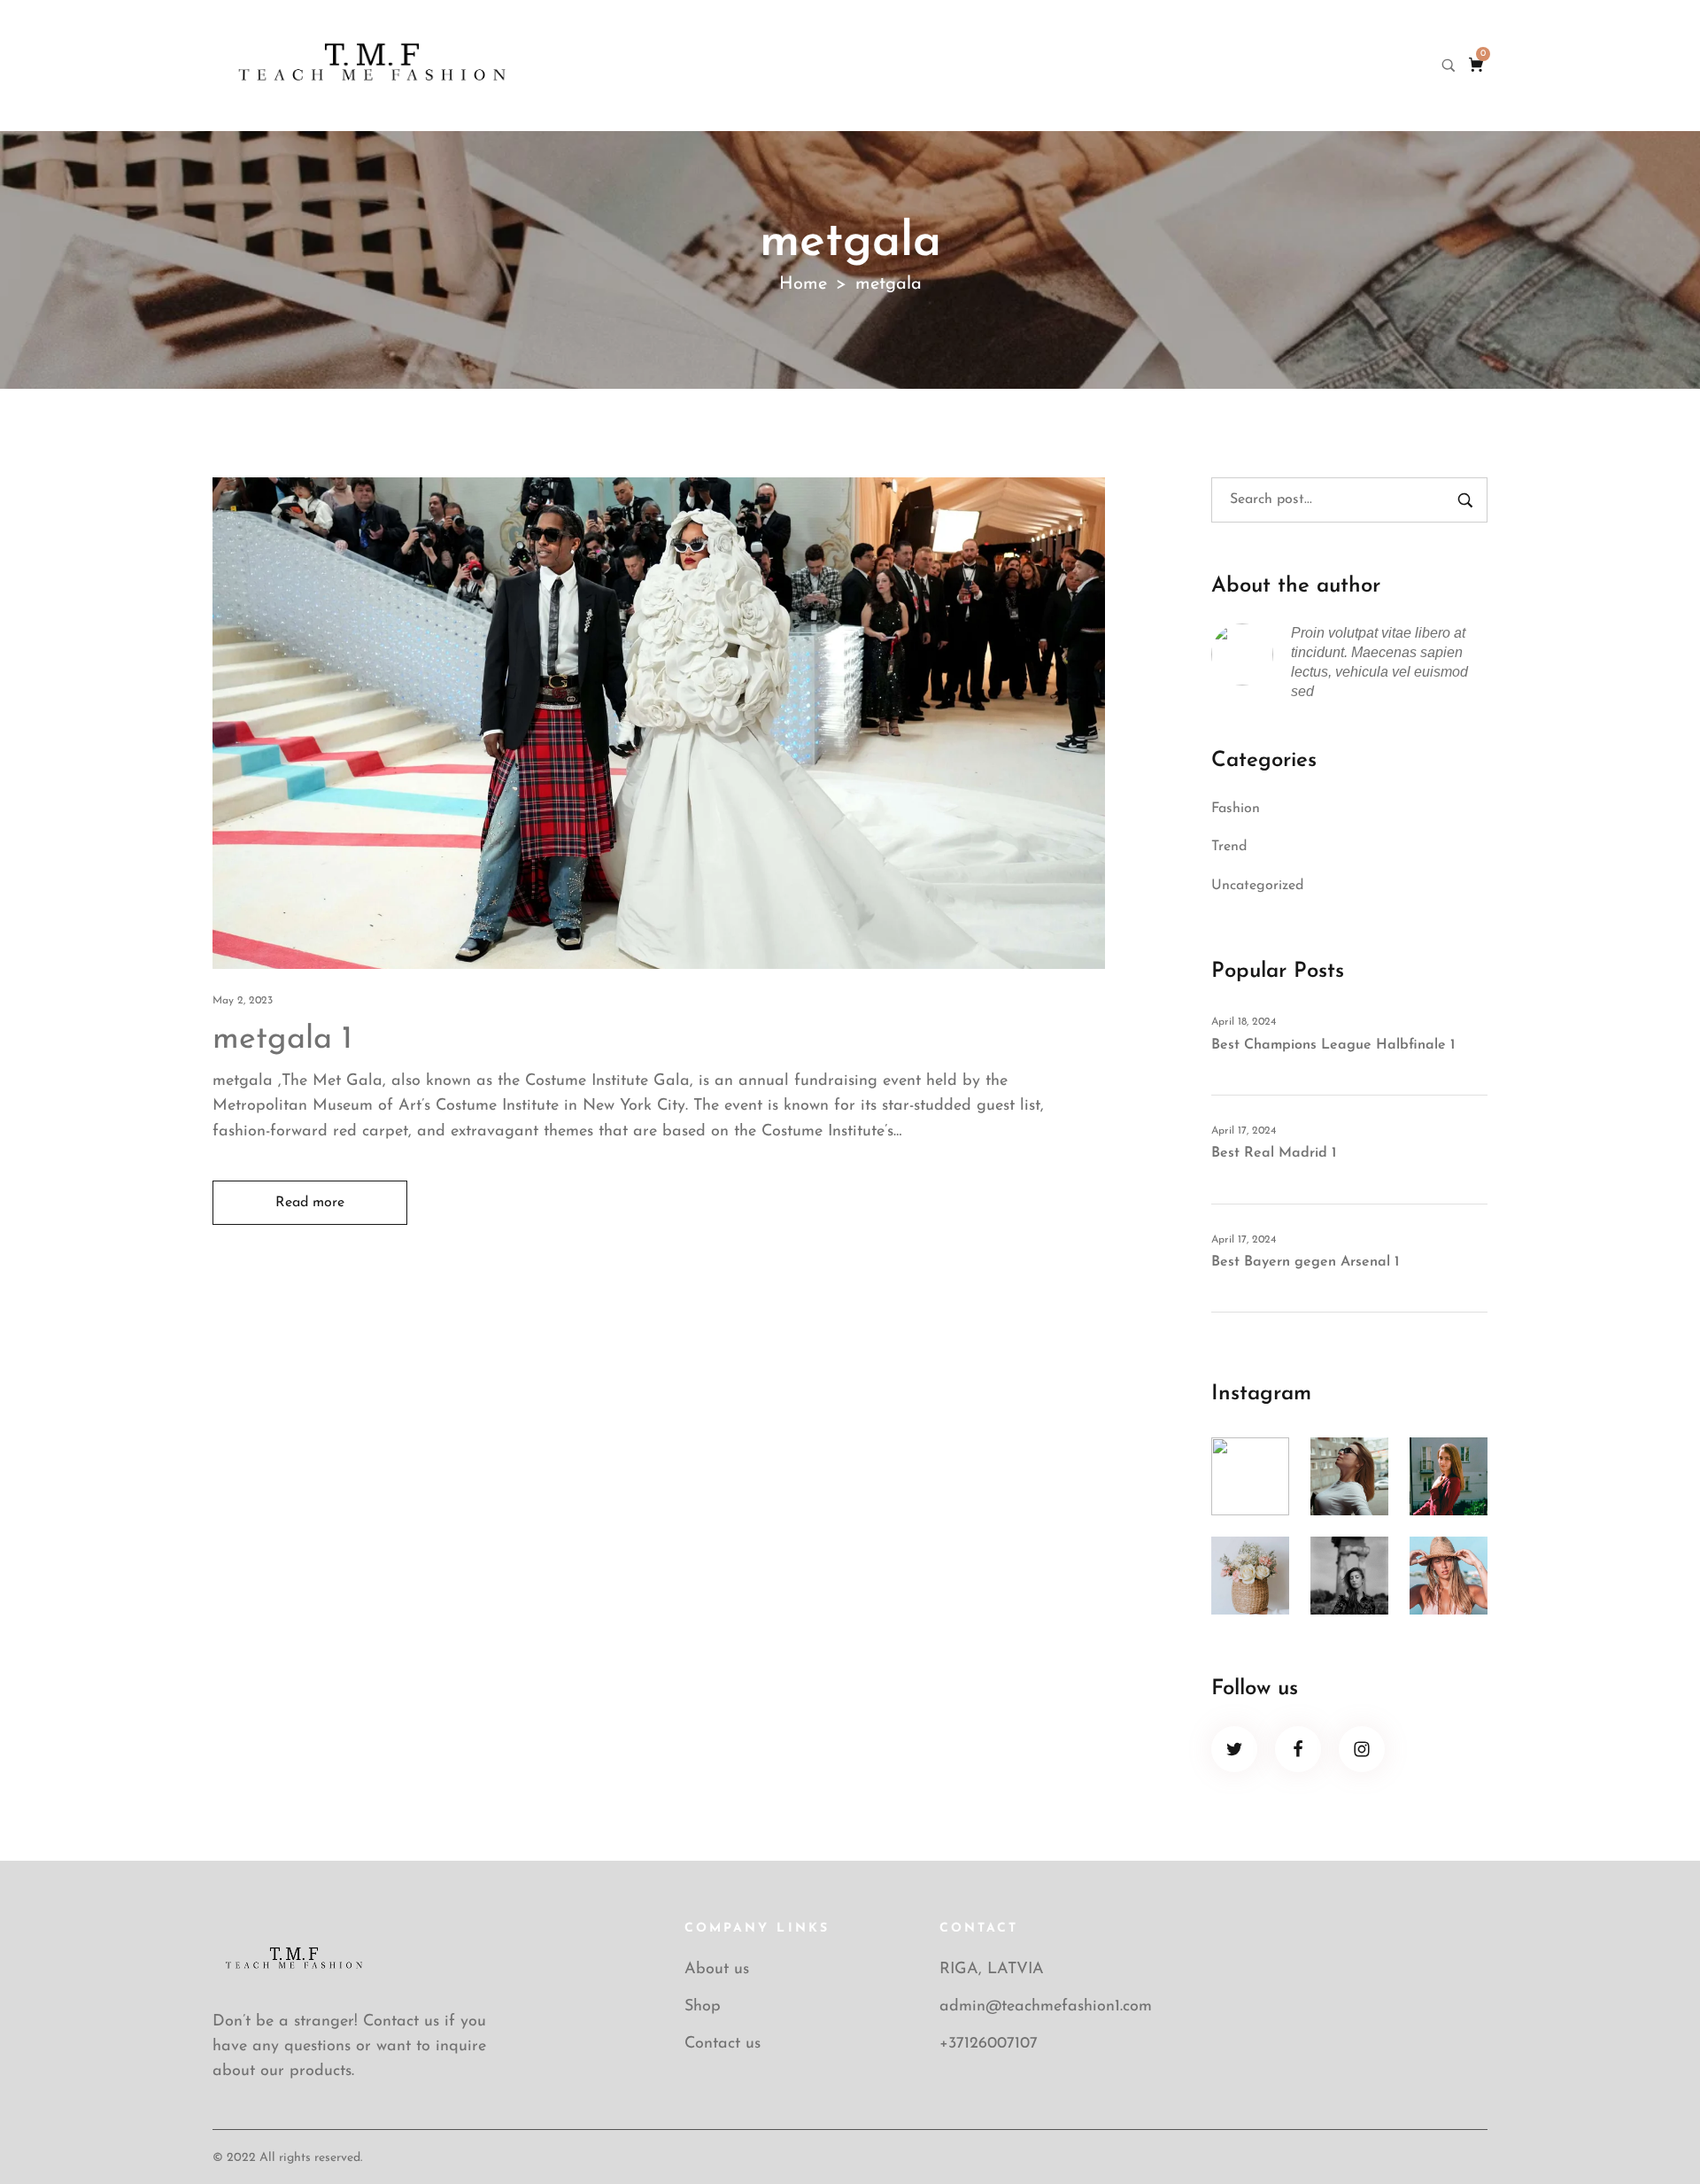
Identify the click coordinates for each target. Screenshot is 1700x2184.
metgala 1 (282, 1040)
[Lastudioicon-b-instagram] (1362, 1749)
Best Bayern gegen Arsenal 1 (1305, 1262)
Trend (1229, 847)
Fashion (1236, 809)
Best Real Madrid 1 (1274, 1153)
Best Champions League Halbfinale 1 (1333, 1045)
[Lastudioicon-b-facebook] (1298, 1749)
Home (803, 284)
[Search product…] (1449, 66)
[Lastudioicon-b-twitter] (1234, 1749)
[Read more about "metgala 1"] (659, 723)
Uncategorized (1257, 886)
